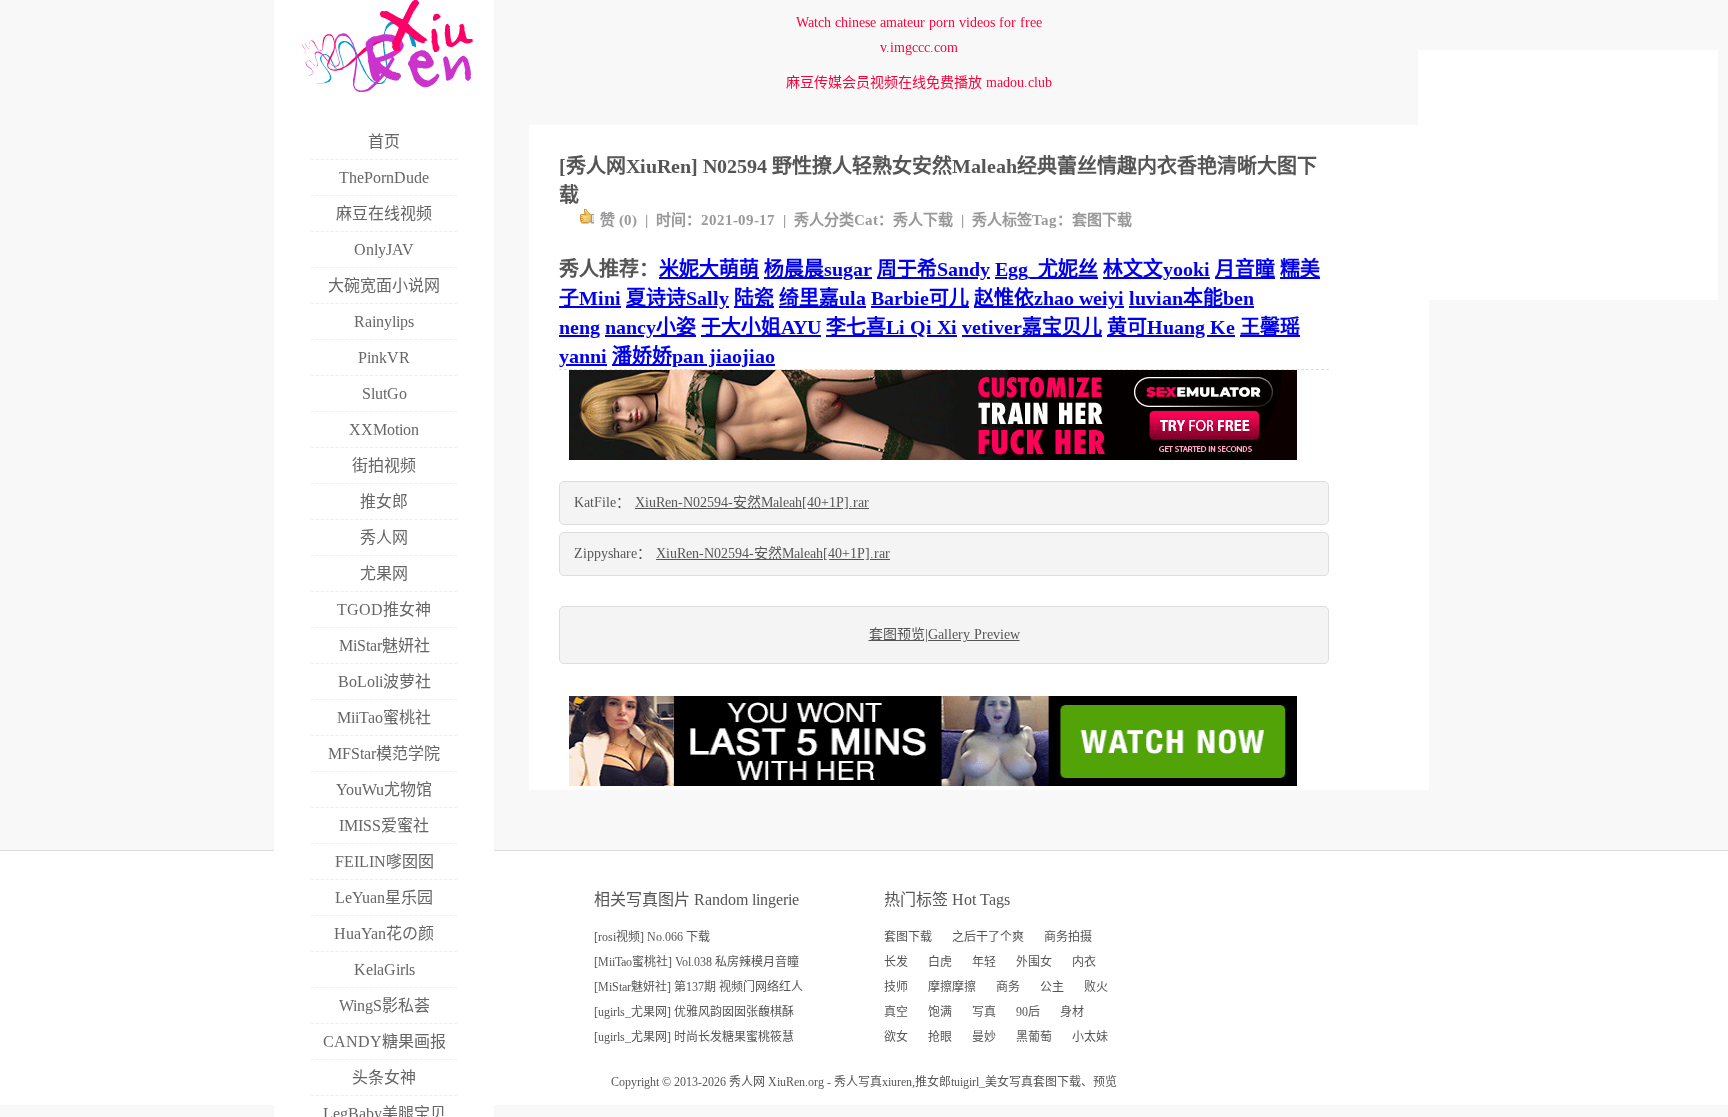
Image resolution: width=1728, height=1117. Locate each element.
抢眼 (940, 1037)
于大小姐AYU (761, 327)
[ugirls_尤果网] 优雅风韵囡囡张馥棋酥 (694, 1012)
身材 (1072, 1012)
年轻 (984, 962)
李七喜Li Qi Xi (891, 327)
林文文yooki (1156, 269)
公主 (1052, 987)
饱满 (940, 1012)
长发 (896, 962)
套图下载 (1102, 220)
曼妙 (984, 1037)
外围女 (1034, 962)
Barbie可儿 (920, 298)
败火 (1096, 987)
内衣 (1084, 962)
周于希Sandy (933, 269)
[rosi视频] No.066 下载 (652, 937)
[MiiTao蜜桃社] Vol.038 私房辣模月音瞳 (696, 962)
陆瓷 (754, 298)
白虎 (940, 962)
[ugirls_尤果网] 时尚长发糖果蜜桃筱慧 (694, 1037)
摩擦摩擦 (952, 987)
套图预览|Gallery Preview (944, 634)
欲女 (896, 1037)
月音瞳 (1245, 269)
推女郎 (933, 1082)
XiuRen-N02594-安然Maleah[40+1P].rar (752, 502)
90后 (1028, 1012)
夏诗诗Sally (677, 298)
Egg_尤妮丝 (1046, 269)
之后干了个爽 (988, 937)
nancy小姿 (650, 327)
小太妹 (1090, 1037)
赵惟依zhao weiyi (1049, 298)
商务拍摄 (1068, 937)
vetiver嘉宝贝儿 (1032, 327)
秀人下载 (923, 220)
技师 (896, 987)
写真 (984, 1012)
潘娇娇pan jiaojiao (693, 356)
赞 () (618, 220)
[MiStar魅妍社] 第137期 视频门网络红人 (698, 987)
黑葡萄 (1034, 1037)
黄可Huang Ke (1171, 327)
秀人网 (747, 1082)
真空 (896, 1012)
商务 (1008, 987)
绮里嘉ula (822, 298)
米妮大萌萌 (709, 269)
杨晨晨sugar (818, 269)
